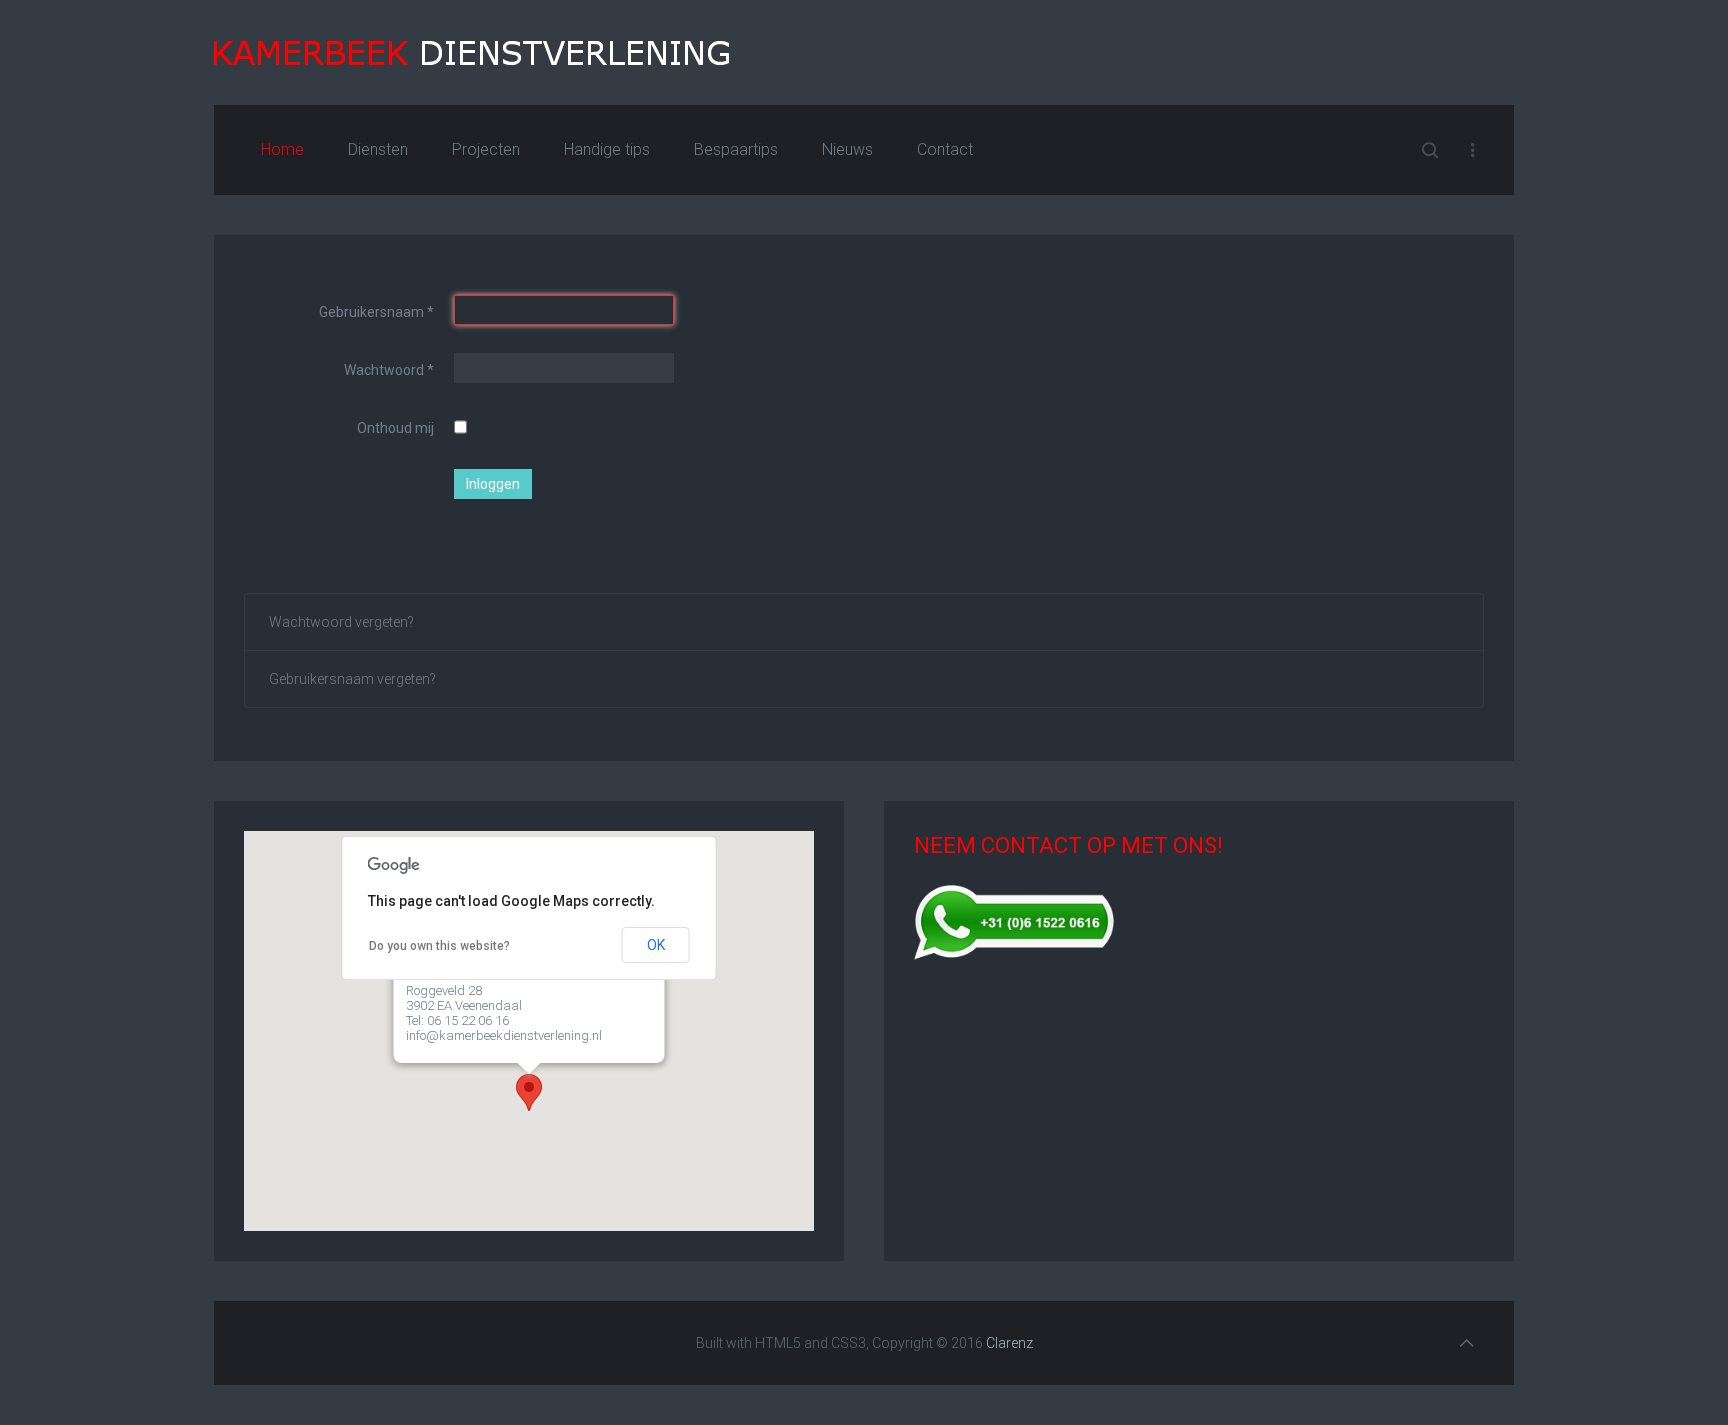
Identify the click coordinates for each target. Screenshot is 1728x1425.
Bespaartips (736, 149)
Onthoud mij (395, 428)
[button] (529, 1092)
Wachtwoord (389, 370)
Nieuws (847, 149)
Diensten (378, 149)
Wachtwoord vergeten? (341, 622)
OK (656, 945)
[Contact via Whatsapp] (1014, 920)
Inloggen (493, 484)
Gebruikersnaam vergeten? (352, 679)
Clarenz (1009, 1343)
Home (282, 149)
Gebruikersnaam (376, 312)
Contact (945, 149)
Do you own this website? (439, 946)
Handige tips (607, 149)
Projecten (486, 149)
